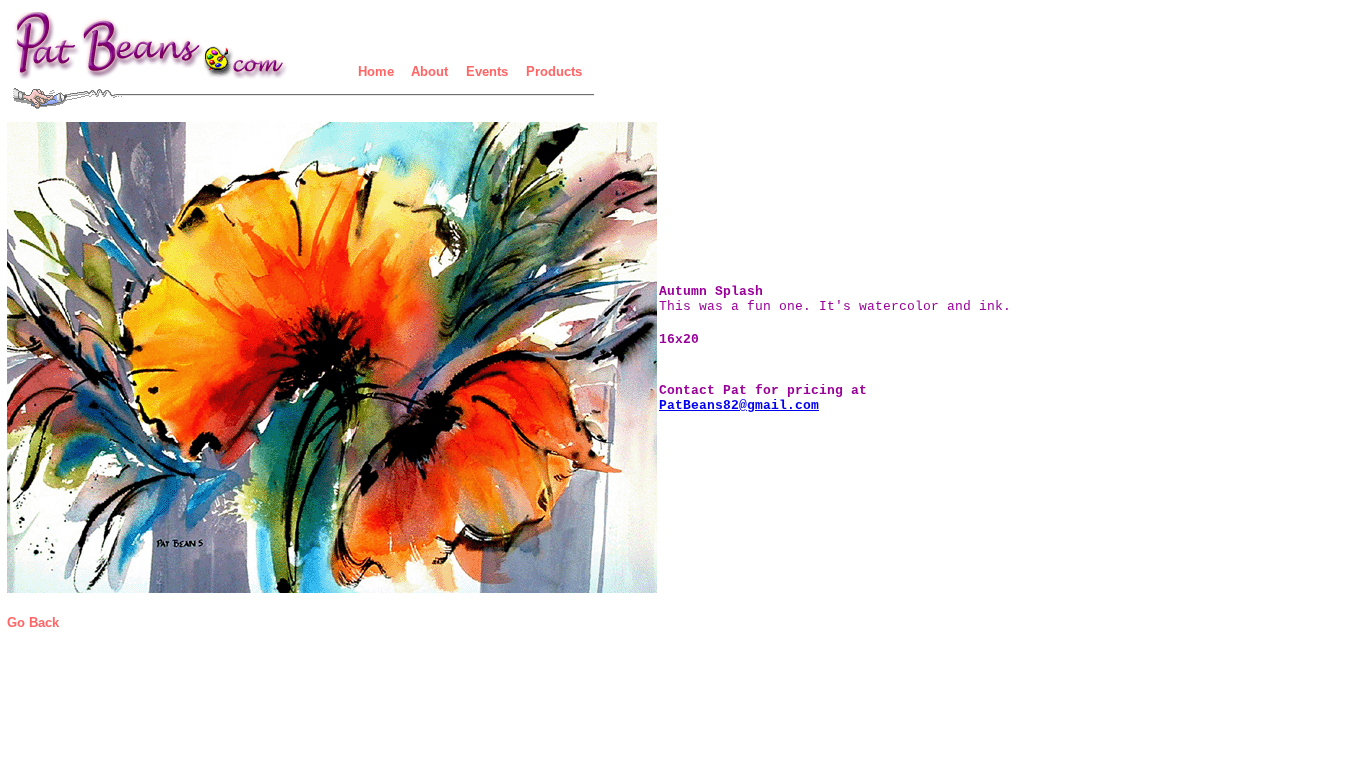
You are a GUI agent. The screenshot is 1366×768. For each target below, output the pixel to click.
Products (554, 71)
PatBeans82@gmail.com (739, 405)
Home (376, 71)
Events (487, 71)
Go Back (33, 622)
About (429, 71)
